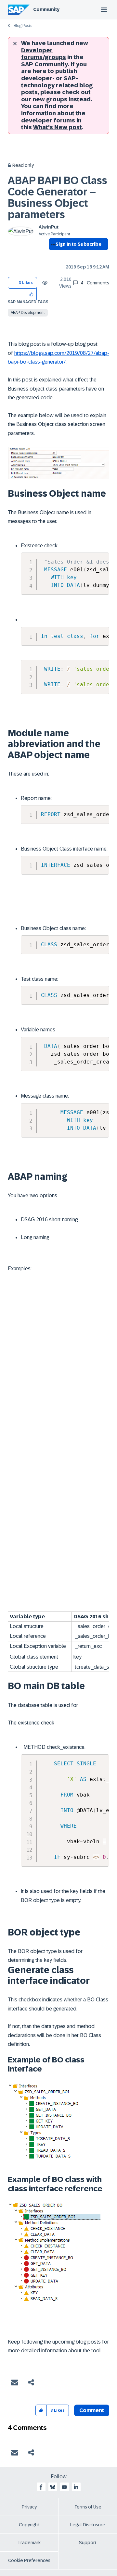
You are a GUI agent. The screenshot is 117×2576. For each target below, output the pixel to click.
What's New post (58, 127)
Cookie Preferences (29, 2560)
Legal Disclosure (88, 2525)
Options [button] (52, 256)
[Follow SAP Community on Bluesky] (53, 2487)
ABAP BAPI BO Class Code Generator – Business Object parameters (58, 198)
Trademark (29, 2543)
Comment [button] (92, 2410)
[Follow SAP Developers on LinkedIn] (76, 2487)
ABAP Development (28, 313)
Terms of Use (88, 2507)
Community (46, 9)
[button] (32, 294)
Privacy (29, 2507)
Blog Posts (23, 26)
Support (88, 2543)
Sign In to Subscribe (78, 244)
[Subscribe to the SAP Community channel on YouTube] (64, 2487)
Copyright (29, 2525)
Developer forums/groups (44, 54)
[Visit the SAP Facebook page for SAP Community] (41, 2487)
